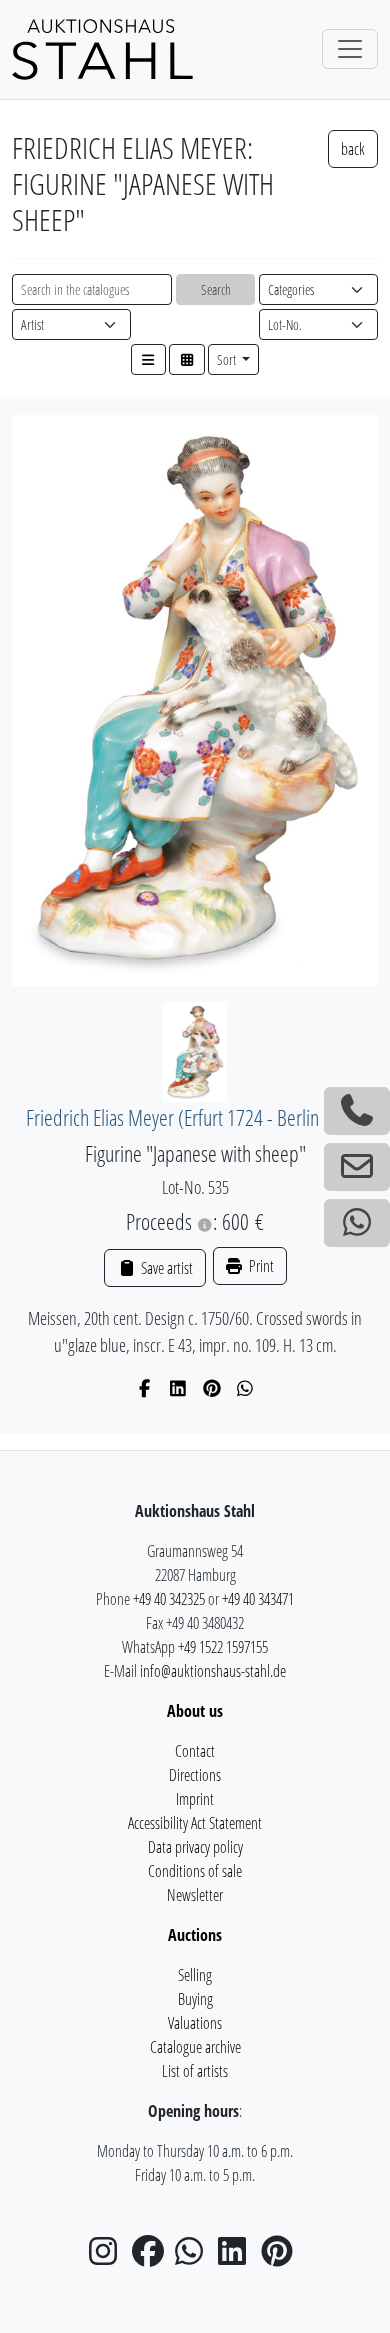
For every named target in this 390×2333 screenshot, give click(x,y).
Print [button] (260, 1266)
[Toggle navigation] (350, 49)
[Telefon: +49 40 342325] (357, 1111)
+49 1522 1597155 (223, 1647)
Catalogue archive (195, 2047)
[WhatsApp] (245, 1388)
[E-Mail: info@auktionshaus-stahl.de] (357, 1167)
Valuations (195, 2023)
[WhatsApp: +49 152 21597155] (357, 1223)
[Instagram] (109, 2257)
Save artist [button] (165, 1268)
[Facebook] (145, 1388)
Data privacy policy (195, 1847)
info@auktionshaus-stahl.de (213, 1671)
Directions (195, 1775)
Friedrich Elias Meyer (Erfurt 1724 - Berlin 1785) (195, 1117)
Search (216, 289)
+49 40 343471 (258, 1599)
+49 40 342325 (169, 1599)
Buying (195, 1999)
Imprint (195, 1799)
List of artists (195, 2071)
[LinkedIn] (178, 1388)
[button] (149, 359)
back (353, 149)
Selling (195, 1975)
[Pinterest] (212, 1388)
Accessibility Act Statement (195, 1823)
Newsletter (195, 1895)
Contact (195, 1751)
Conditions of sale (195, 1871)
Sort (228, 359)
